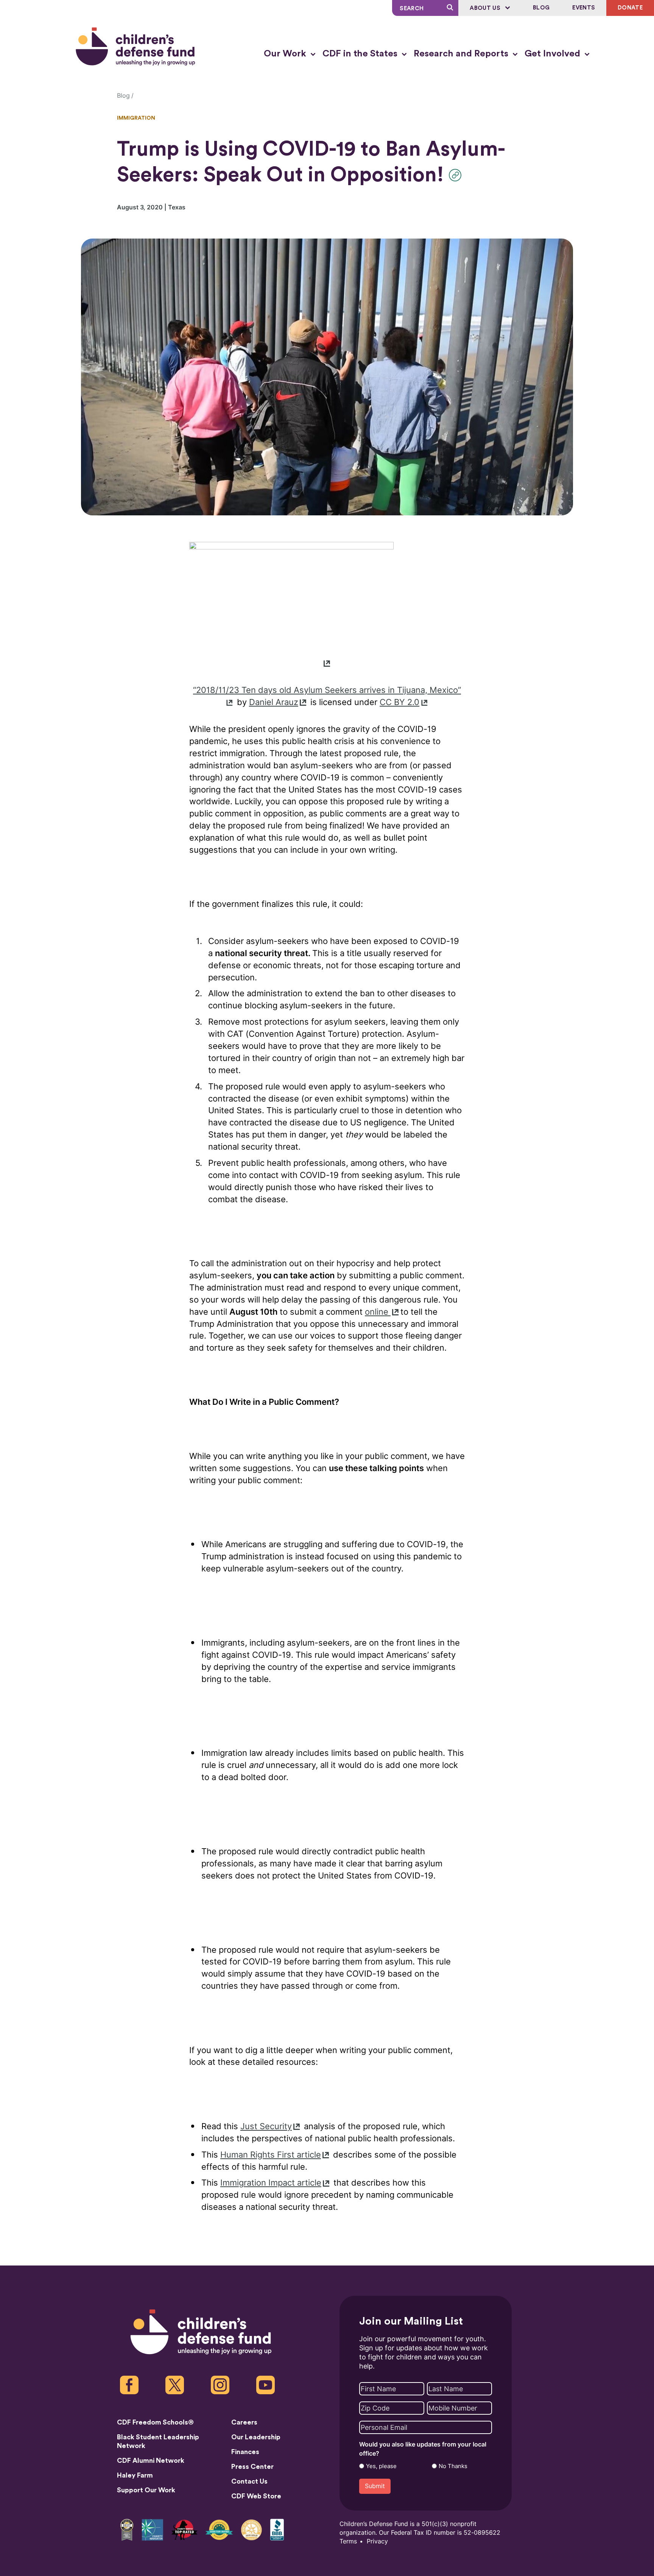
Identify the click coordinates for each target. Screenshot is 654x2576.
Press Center (252, 2467)
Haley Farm (135, 2475)
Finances (245, 2452)
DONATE (630, 8)
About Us (486, 8)
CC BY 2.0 (399, 702)
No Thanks (453, 2466)
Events (584, 8)
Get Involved (554, 54)
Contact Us (249, 2481)
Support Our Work (146, 2490)
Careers (244, 2422)
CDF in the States (361, 54)
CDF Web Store (256, 2496)
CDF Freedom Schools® (155, 2422)
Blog (541, 8)
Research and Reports (462, 54)
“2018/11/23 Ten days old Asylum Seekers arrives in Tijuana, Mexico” (327, 690)
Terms (348, 2541)
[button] (457, 175)
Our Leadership (256, 2437)
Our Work (286, 54)
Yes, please (381, 2466)
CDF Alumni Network (151, 2461)
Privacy (377, 2541)
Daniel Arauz (274, 702)
